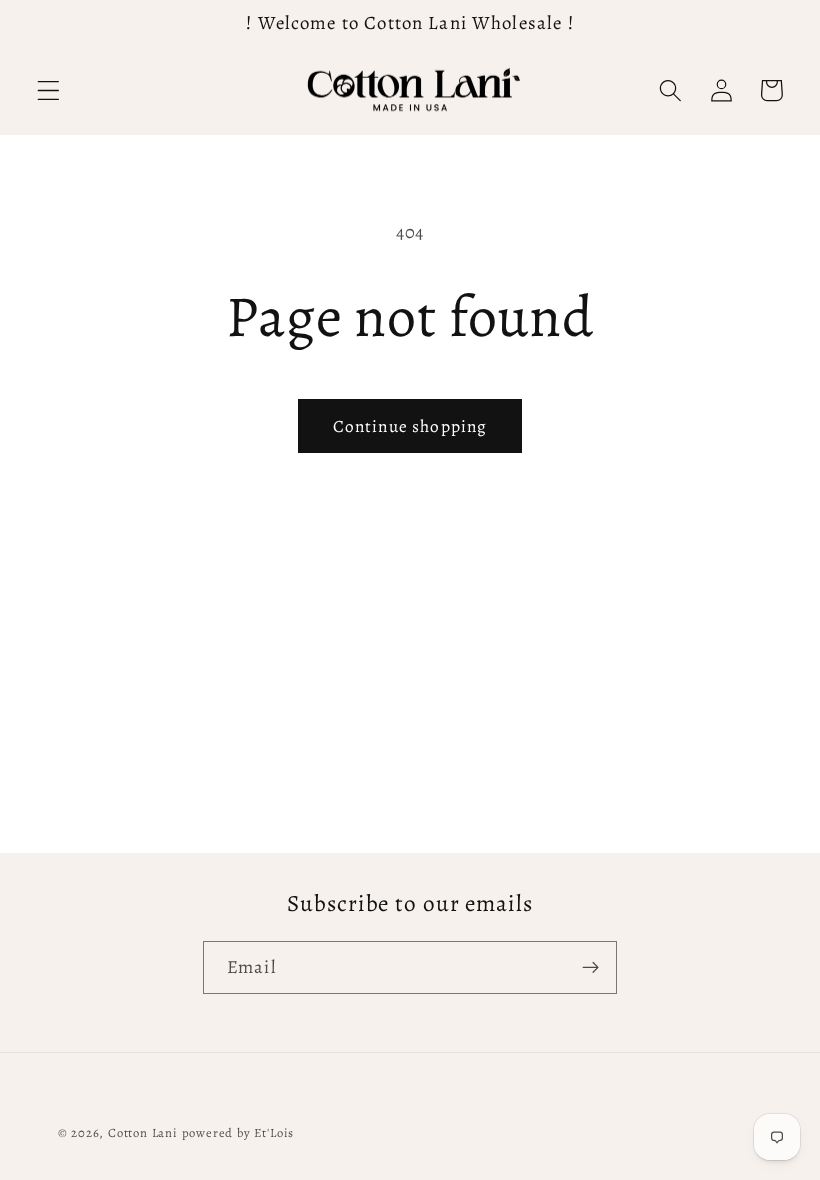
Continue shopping (410, 426)
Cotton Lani (143, 1132)
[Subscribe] (590, 968)
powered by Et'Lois (238, 1132)
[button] (48, 90)
